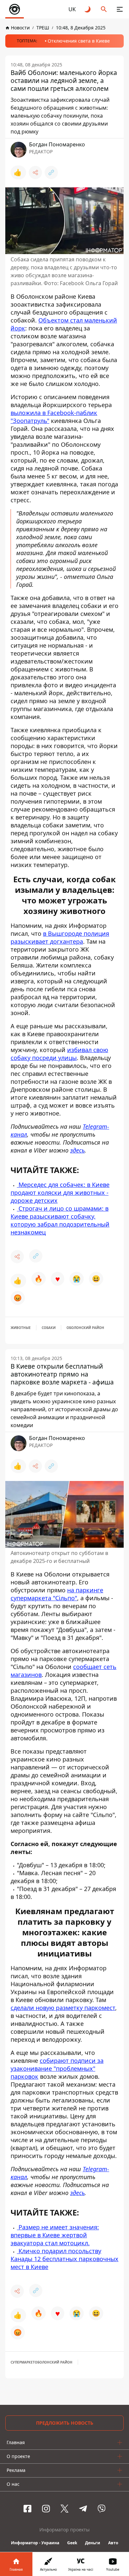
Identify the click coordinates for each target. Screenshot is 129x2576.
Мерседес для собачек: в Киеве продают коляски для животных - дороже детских (60, 1193)
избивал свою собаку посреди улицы (59, 1054)
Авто (113, 2543)
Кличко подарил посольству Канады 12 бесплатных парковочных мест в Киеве (64, 2259)
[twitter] (64, 2509)
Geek (72, 2543)
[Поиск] (104, 9)
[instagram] (46, 2509)
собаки (49, 1328)
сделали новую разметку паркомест (63, 2008)
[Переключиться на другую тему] (88, 9)
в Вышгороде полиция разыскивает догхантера (60, 937)
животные (21, 1328)
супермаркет (23, 2362)
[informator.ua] (15, 9)
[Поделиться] (35, 172)
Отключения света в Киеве (79, 41)
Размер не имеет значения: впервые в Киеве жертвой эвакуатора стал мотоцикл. (55, 2235)
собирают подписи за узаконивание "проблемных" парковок (57, 2068)
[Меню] (120, 9)
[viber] (102, 2509)
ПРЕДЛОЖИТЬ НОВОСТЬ (65, 2423)
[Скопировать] (51, 172)
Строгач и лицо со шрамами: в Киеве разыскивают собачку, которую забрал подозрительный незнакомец (60, 1220)
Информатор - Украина (35, 2543)
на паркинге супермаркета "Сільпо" (57, 1594)
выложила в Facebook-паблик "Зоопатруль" (54, 417)
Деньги (93, 2543)
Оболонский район (85, 1328)
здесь (77, 1150)
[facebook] (27, 2509)
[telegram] (83, 2509)
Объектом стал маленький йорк (64, 324)
